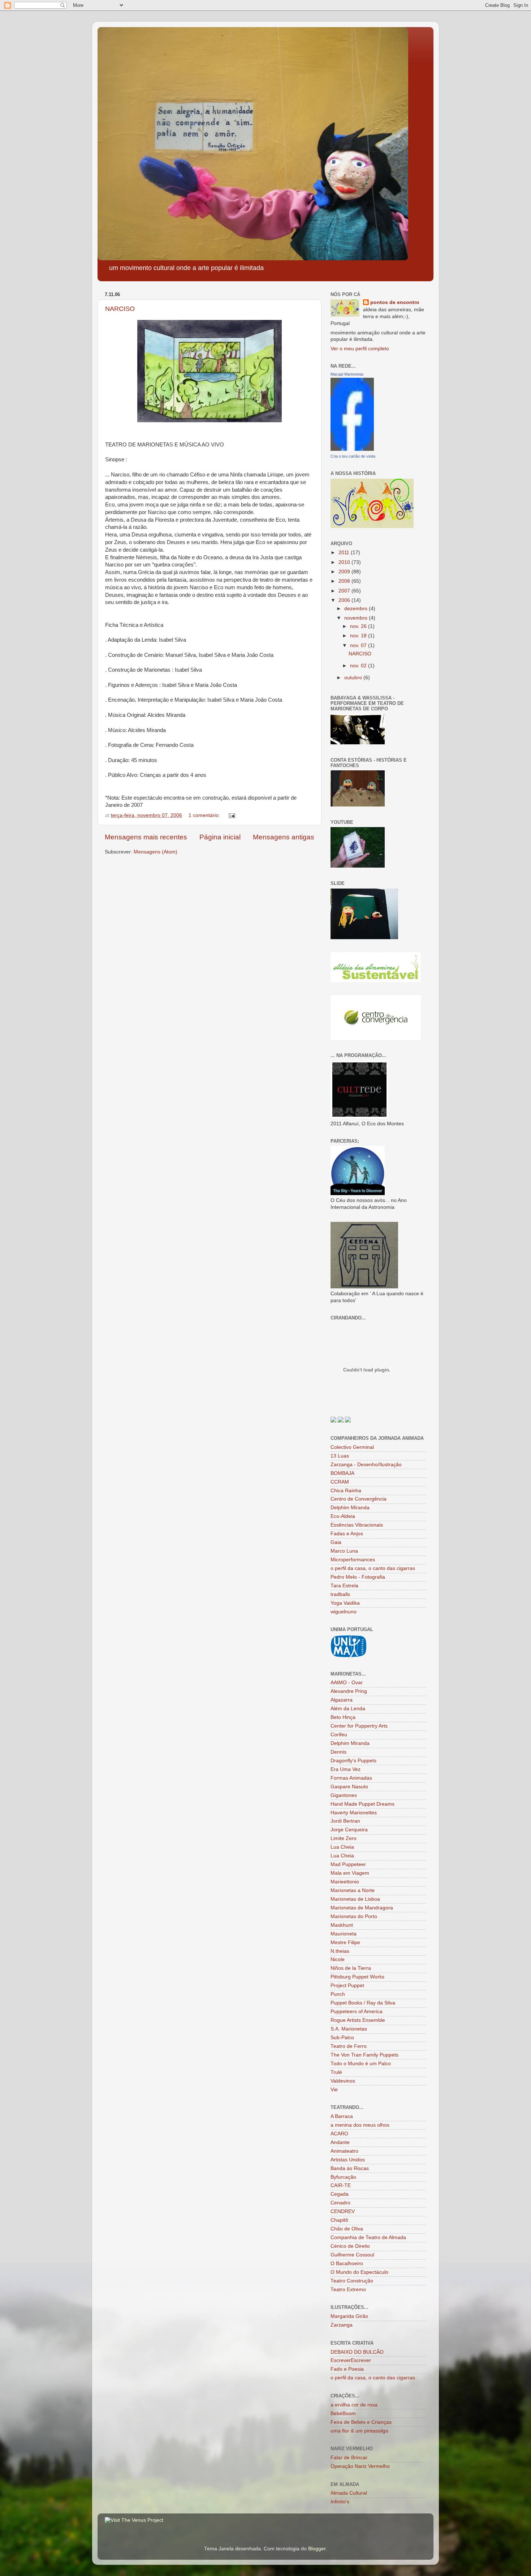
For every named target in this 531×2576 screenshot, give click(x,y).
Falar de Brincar (349, 2458)
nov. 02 (359, 666)
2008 (345, 581)
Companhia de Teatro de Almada (368, 2237)
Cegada (340, 2194)
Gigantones (344, 1795)
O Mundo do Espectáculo (359, 2272)
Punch (338, 1994)
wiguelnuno (344, 1612)
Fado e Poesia (347, 2369)
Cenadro (340, 2203)
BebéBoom (343, 2414)
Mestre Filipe (345, 1942)
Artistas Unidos (348, 2160)
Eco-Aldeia (343, 1516)
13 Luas (340, 1456)
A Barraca (342, 2116)
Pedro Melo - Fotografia (358, 1577)
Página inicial (220, 837)
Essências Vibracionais (357, 1525)
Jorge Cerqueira (349, 1830)
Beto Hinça (343, 1717)
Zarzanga (342, 2325)
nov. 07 (359, 645)
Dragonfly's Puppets (353, 1761)
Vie (334, 2090)
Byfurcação (343, 2177)
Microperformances (353, 1560)
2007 (345, 591)
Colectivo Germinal (352, 1447)
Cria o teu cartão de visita (353, 456)
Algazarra (342, 1700)
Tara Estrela (344, 1586)
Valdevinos (343, 2081)
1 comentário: (205, 815)
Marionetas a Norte (353, 1890)
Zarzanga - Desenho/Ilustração (366, 1465)
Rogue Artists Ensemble (358, 2020)
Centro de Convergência (359, 1499)
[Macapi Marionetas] (352, 449)
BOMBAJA (342, 1473)
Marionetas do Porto (354, 1916)
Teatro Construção (352, 2281)
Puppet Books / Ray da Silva (363, 2003)
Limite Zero (344, 1838)
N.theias (340, 1951)
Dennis (338, 1752)
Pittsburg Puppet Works (357, 1977)
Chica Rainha (346, 1491)
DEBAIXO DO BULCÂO (357, 2352)
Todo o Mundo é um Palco (361, 2064)
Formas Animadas (351, 1778)
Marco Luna (344, 1551)
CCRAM (340, 1482)
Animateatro (344, 2151)
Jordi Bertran (345, 1821)
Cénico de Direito (350, 2246)
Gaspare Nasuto (349, 1787)
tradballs (340, 1594)
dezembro (357, 609)
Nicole (338, 1959)
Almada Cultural (349, 2493)
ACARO (339, 2134)
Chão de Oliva (347, 2229)
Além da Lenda (348, 1709)
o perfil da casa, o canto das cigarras (373, 1568)
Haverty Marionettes (354, 1813)
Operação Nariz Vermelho (360, 2466)
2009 (345, 572)
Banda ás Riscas (350, 2168)
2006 (345, 600)
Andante (340, 2142)
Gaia (336, 1542)
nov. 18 (359, 636)
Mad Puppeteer (348, 1864)
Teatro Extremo (348, 2290)
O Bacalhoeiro (347, 2263)
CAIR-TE (341, 2185)
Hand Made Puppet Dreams (362, 1804)
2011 (345, 553)
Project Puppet (347, 1986)
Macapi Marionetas (347, 374)
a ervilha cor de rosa (354, 2405)
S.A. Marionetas (349, 2029)
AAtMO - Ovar (347, 1683)
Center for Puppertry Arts (359, 1726)
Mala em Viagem (350, 1873)
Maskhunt (342, 1925)
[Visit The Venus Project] (134, 2520)
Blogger (317, 2549)
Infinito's (340, 2502)
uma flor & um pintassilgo (359, 2431)
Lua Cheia (342, 1847)
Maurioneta (344, 1934)
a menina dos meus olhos (360, 2125)
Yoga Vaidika (345, 1603)
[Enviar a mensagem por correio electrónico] (231, 815)
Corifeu (339, 1735)
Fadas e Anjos (347, 1534)
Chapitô (339, 2220)
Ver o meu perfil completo (360, 349)
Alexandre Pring (349, 1691)
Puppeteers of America (357, 2012)
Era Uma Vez (346, 1769)
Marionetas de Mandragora (362, 1908)
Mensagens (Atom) (156, 852)
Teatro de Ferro (349, 2046)
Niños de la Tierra (351, 1968)
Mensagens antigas (284, 837)
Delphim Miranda (350, 1508)
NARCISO (120, 309)
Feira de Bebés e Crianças (361, 2422)
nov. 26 (359, 626)
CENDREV (343, 2211)
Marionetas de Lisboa (355, 1899)
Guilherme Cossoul (352, 2255)
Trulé (336, 2072)
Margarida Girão (349, 2316)
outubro (354, 678)
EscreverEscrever (351, 2360)
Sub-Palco (342, 2038)
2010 (345, 562)
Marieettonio (345, 1882)
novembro (357, 618)
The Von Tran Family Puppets (364, 2055)
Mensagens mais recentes (146, 837)
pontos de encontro (395, 302)
